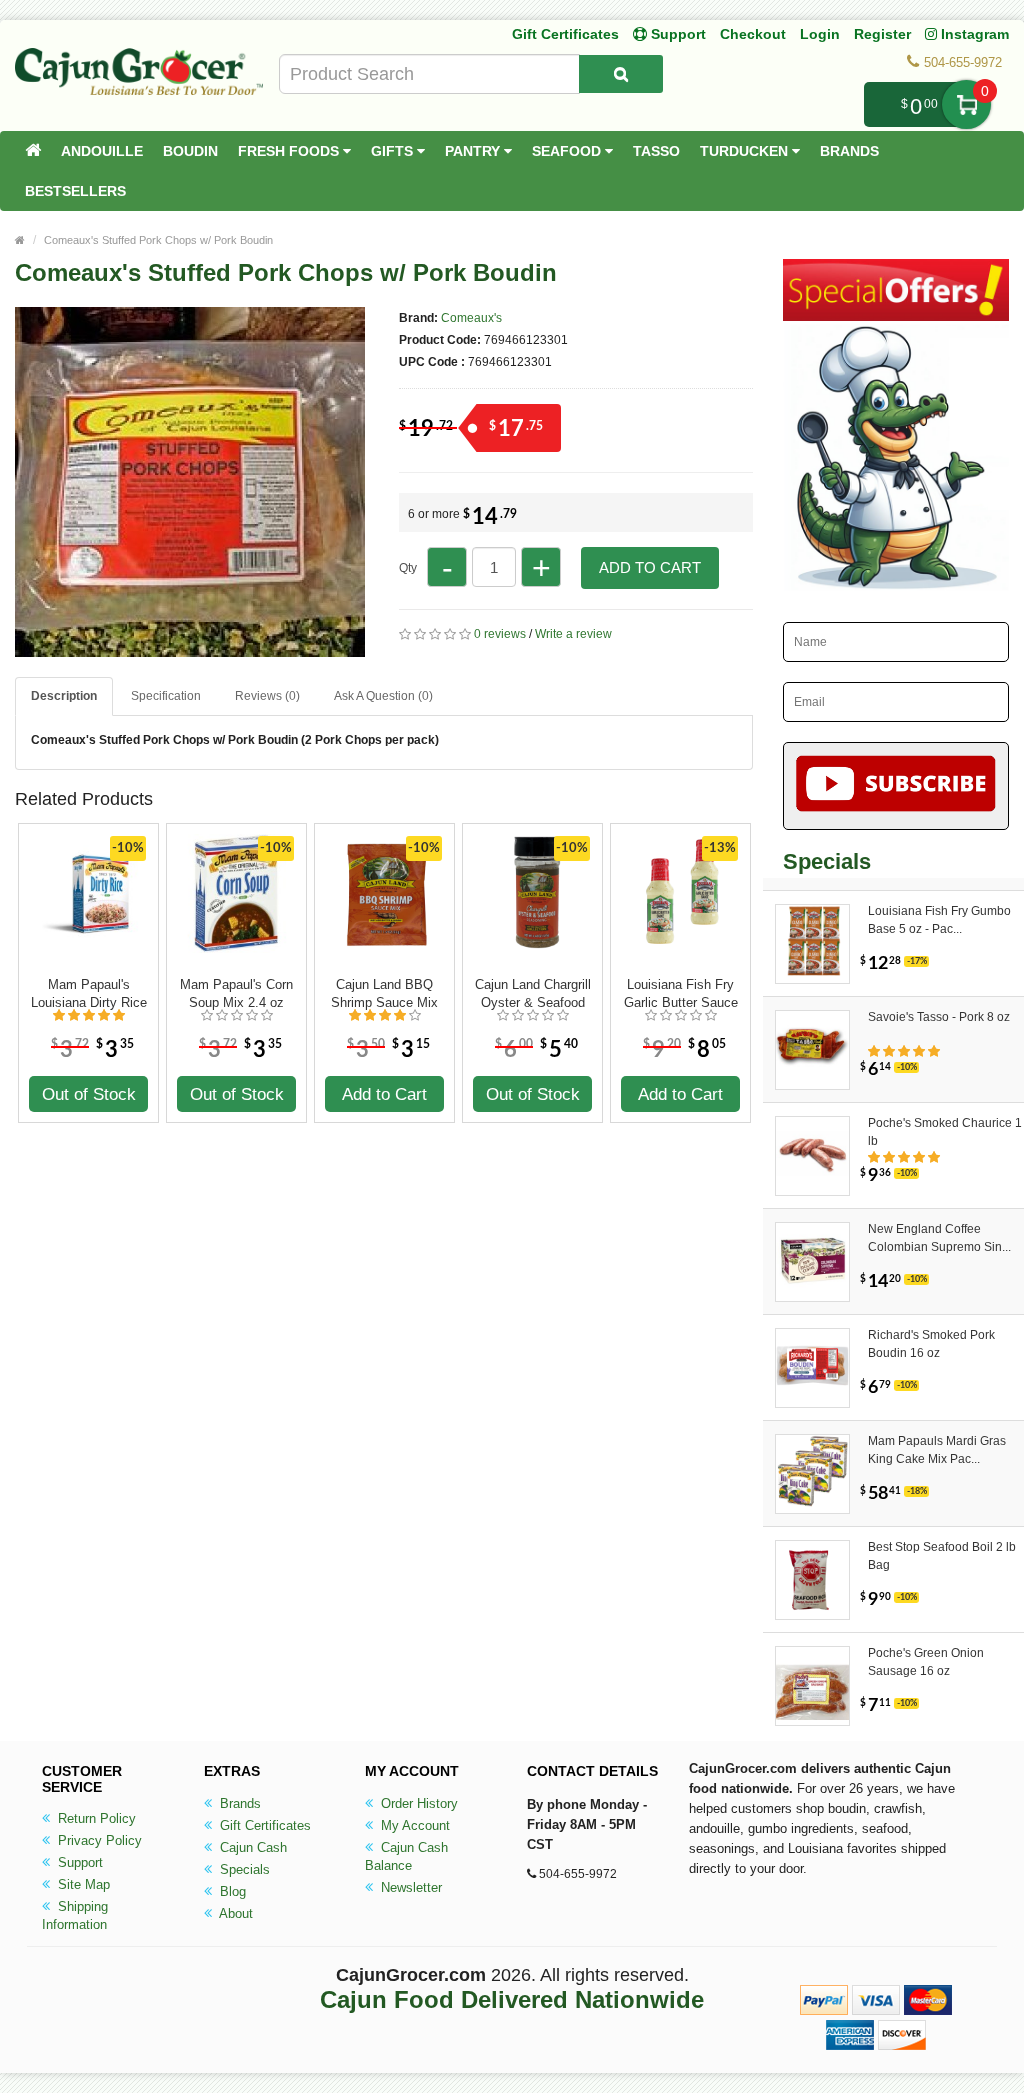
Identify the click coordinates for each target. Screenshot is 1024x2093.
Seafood (568, 151)
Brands (849, 151)
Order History (417, 1803)
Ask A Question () (383, 696)
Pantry (474, 151)
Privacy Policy (98, 1840)
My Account (413, 1825)
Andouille (102, 151)
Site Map (82, 1884)
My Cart (966, 104)
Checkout (753, 34)
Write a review (573, 634)
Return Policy (95, 1818)
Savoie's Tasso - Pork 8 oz (939, 1017)
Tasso (656, 151)
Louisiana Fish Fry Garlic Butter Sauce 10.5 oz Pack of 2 (681, 994)
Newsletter (409, 1887)
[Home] (33, 151)
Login (820, 34)
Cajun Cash (251, 1847)
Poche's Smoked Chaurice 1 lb (945, 1132)
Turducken (746, 151)
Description (64, 696)
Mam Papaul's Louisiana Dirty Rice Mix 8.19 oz (89, 994)
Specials (243, 1869)
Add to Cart (650, 567)
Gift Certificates (565, 34)
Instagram (973, 34)
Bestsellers (75, 191)
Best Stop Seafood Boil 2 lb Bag (942, 1556)
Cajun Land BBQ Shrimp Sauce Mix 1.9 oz (384, 994)
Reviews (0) (267, 696)
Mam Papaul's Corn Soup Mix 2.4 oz (236, 993)
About (234, 1913)
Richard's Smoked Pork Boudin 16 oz (931, 1344)
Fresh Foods (290, 151)
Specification (166, 696)
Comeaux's (471, 318)
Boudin (190, 151)
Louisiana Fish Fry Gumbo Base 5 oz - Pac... (939, 920)
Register (882, 34)
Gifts (394, 151)
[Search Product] (621, 74)
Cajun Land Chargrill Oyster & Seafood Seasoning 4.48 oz (533, 994)
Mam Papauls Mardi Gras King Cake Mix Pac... (937, 1450)
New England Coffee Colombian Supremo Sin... (939, 1238)
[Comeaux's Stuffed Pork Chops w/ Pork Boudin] (190, 648)
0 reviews (500, 634)
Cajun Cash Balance (406, 1856)
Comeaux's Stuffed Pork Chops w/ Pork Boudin (158, 240)
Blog (231, 1891)
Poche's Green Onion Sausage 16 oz (926, 1662)
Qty (408, 568)
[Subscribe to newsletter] (896, 786)
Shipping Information (75, 1915)
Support (78, 1862)
